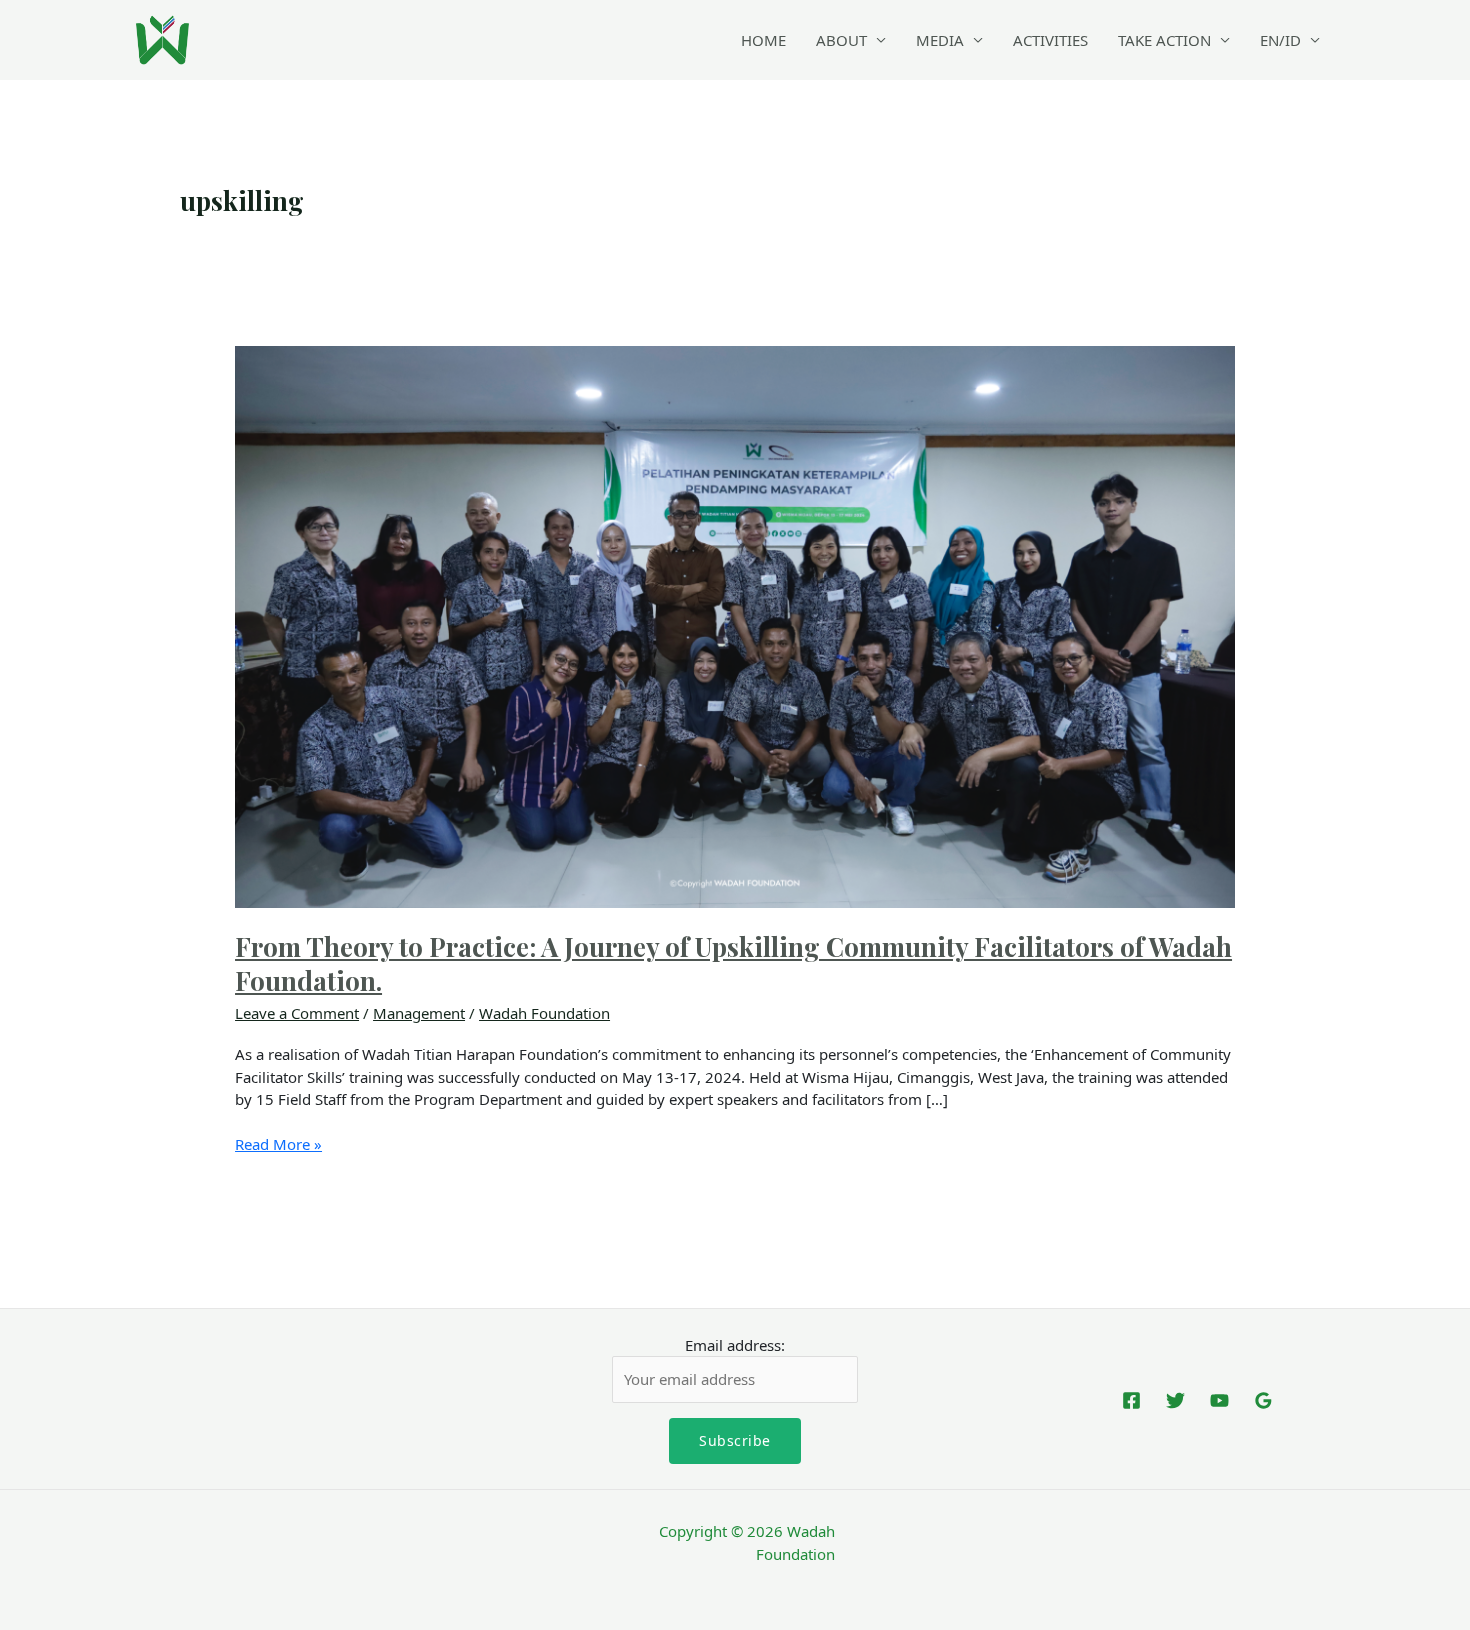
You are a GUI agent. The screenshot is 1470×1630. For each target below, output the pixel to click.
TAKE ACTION (1164, 40)
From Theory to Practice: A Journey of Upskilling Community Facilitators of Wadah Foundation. (733, 963)
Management (419, 1013)
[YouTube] (1219, 1400)
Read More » (278, 1143)
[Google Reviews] (1263, 1400)
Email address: (735, 1345)
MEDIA (940, 40)
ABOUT (841, 40)
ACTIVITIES (1050, 40)
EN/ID (1280, 40)
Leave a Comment (297, 1013)
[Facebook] (1131, 1400)
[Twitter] (1175, 1400)
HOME (763, 40)
